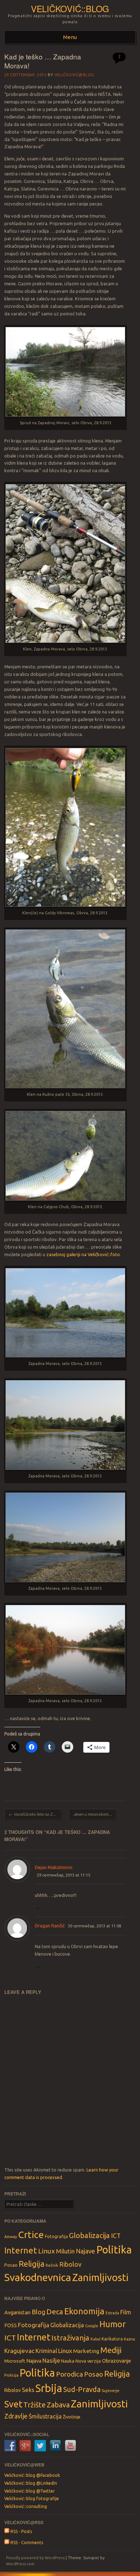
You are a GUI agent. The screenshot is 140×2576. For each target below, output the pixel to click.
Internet (21, 2250)
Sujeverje (111, 2390)
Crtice (31, 2234)
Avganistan (17, 2312)
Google (92, 2326)
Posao (11, 2265)
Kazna (129, 2339)
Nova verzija (88, 2361)
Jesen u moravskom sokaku (95, 1814)
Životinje (72, 2417)
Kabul (95, 2339)
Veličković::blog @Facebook (32, 2475)
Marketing (86, 2351)
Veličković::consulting (26, 2506)
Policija (11, 2375)
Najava (34, 2361)
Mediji (111, 2350)
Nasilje (51, 2360)
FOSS (11, 2325)
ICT (116, 2236)
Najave (85, 2251)
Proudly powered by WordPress (35, 2558)
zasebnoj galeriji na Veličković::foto (83, 1254)
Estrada (112, 2313)
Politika (114, 2250)
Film (126, 2312)
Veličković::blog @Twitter (30, 2491)
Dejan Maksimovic (54, 1867)
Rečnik (52, 2265)
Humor (113, 2324)
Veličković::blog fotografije (32, 2498)
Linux (46, 2251)
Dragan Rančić (50, 1926)
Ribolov (70, 2264)
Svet (13, 2404)
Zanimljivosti (100, 2277)
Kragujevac (19, 2351)
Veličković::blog (70, 8)
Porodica (69, 2374)
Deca (55, 2312)
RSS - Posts (21, 2531)
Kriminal (46, 2351)
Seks (28, 2390)
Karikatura (112, 2339)
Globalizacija (89, 2235)
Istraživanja (70, 2338)
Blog (38, 2312)
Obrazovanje (116, 2361)
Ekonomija (84, 2311)
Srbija (49, 2388)
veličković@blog (74, 75)
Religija (32, 2264)
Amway (11, 2237)
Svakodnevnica (38, 2277)
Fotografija (56, 2236)
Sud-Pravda (82, 2389)
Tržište (34, 2405)
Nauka (68, 2361)
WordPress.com (20, 2564)
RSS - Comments (26, 2543)
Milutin (65, 2251)
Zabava (58, 2405)
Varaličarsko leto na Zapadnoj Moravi (35, 1814)
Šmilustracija (45, 2416)
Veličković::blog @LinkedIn (31, 2483)
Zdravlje (16, 2416)
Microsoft (15, 2361)
